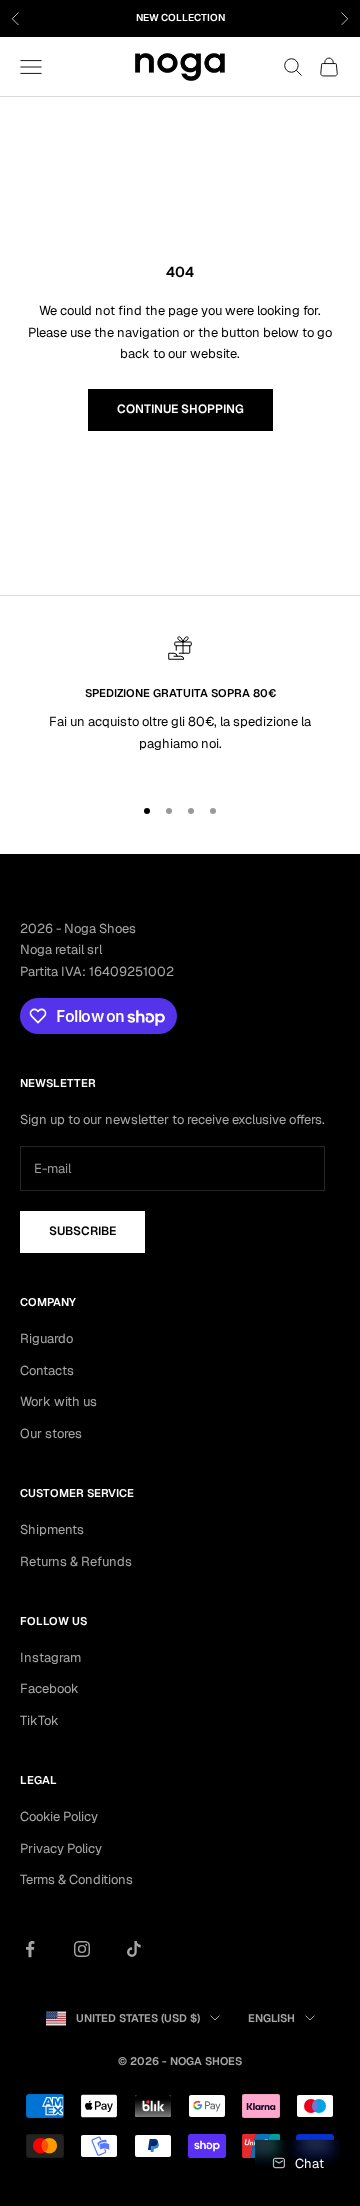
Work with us (58, 1401)
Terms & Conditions (76, 1879)
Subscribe (82, 1231)
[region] (180, 705)
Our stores (51, 1433)
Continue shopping (180, 409)
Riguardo (46, 1338)
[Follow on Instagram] (82, 1949)
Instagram (50, 1657)
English (271, 2018)
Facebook (49, 1688)
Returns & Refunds (76, 1561)
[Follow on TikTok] (134, 1949)
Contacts (47, 1370)
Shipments (52, 1529)
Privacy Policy (61, 1848)
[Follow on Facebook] (30, 1949)
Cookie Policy (59, 1816)
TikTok (39, 1720)
